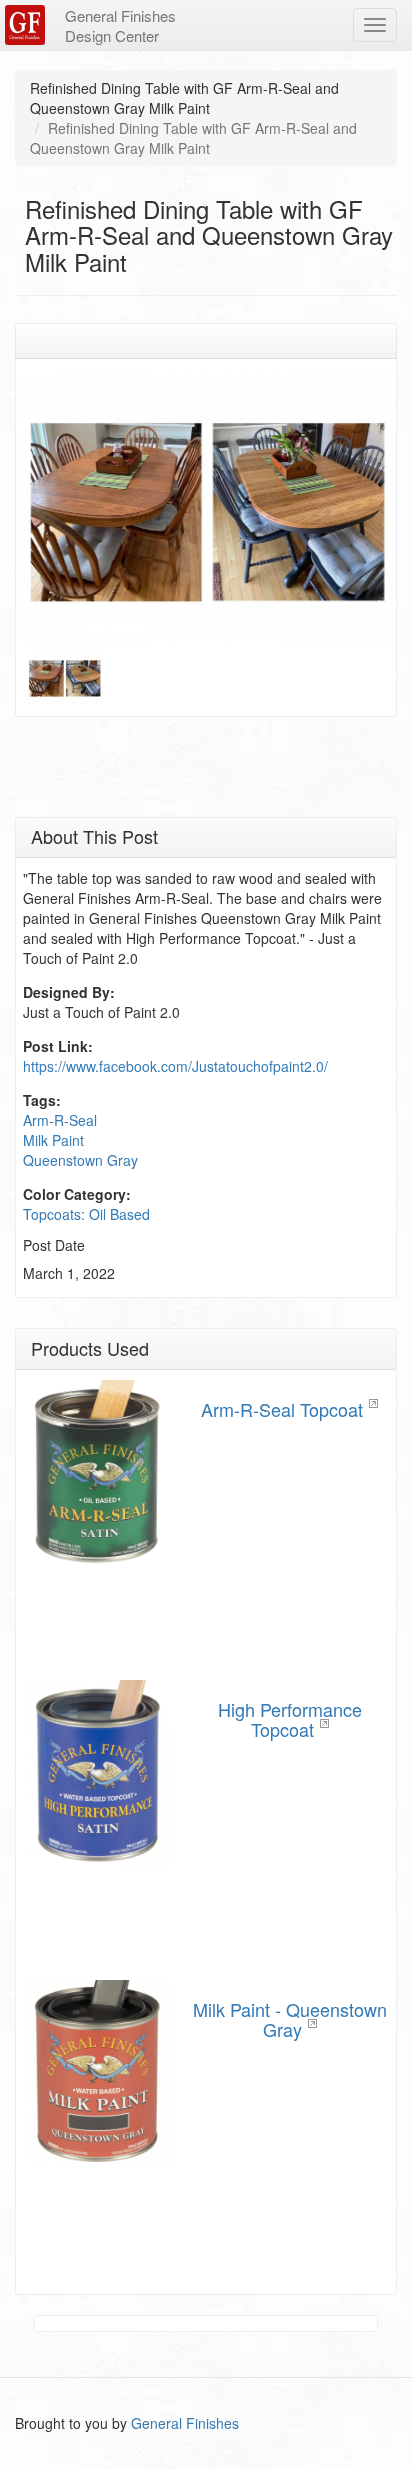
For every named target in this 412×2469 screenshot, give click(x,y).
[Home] (27, 25)
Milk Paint (53, 1140)
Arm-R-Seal (60, 1120)
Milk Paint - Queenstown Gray (290, 2019)
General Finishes (185, 2423)
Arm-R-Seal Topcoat (282, 1409)
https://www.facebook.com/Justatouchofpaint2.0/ (175, 1066)
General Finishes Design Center (120, 25)
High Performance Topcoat (290, 1719)
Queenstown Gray (80, 1160)
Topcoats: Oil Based (86, 1214)
